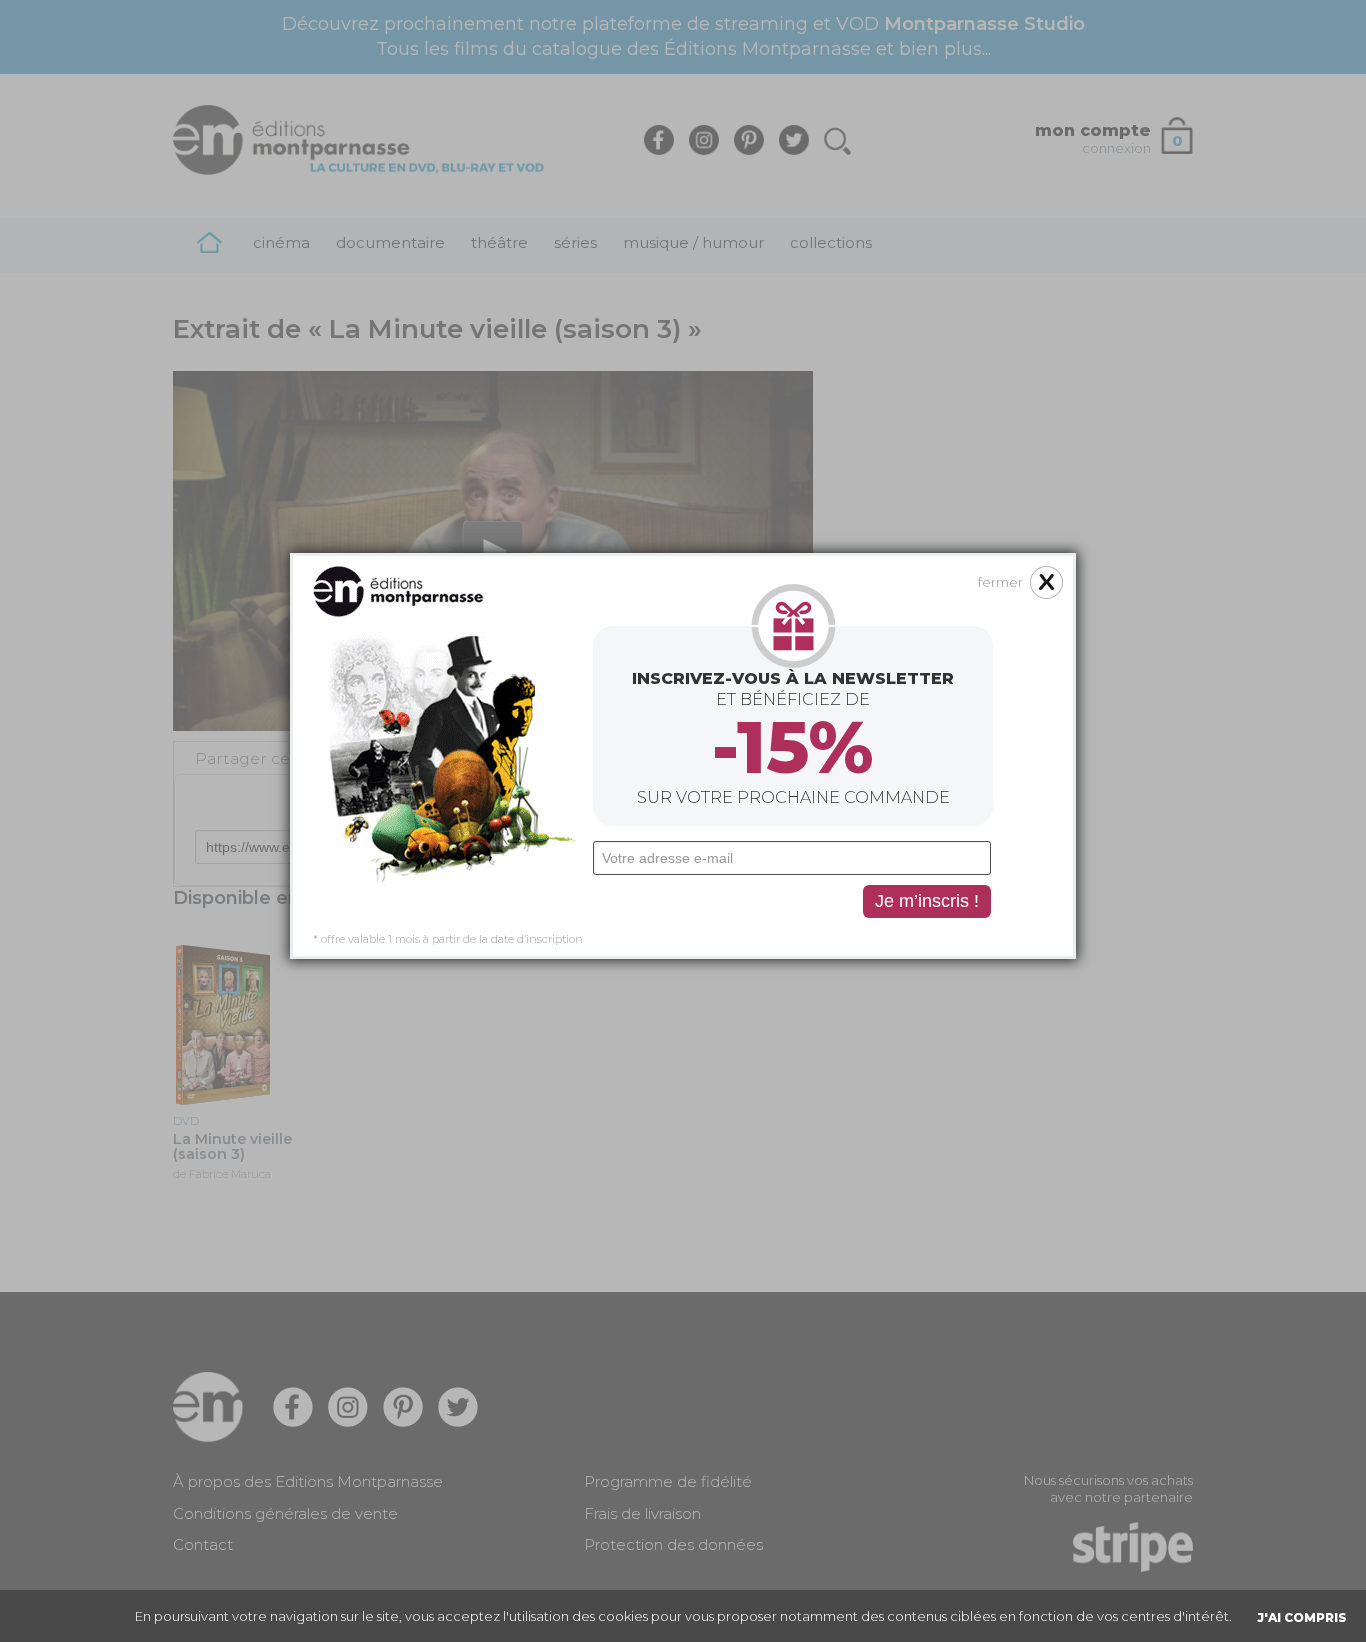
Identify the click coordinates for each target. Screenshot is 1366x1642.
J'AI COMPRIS (1302, 1617)
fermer (1000, 582)
